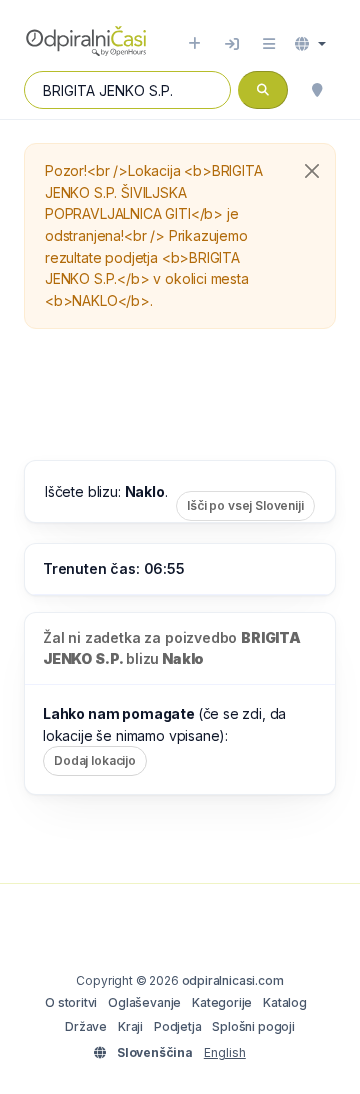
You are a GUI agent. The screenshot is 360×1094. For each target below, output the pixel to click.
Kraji (130, 1026)
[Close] (312, 171)
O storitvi (71, 1002)
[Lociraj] (317, 90)
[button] (310, 44)
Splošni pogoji (253, 1026)
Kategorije (222, 1002)
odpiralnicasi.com (233, 980)
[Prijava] (232, 44)
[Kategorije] (269, 44)
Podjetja (178, 1026)
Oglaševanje (144, 1002)
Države (86, 1026)
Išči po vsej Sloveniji (245, 505)
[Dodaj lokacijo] (194, 44)
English (225, 1052)
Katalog (285, 1002)
